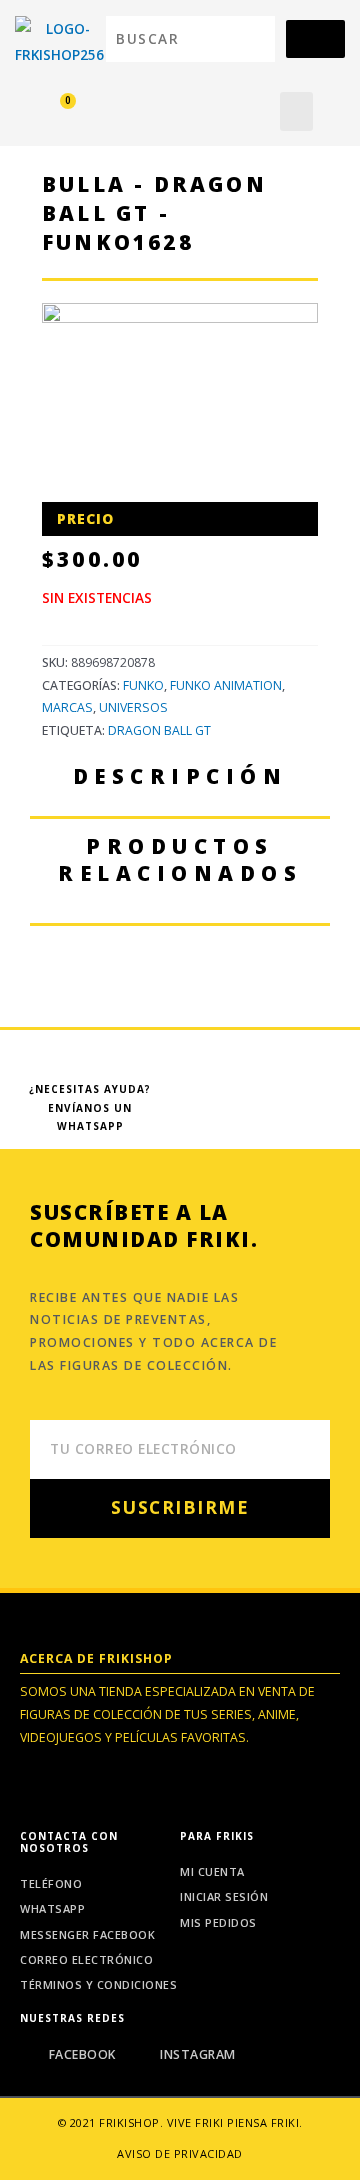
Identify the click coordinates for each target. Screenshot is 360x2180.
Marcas (67, 707)
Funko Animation (226, 685)
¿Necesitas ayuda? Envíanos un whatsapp (90, 1107)
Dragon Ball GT (159, 730)
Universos (133, 707)
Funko (143, 685)
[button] (296, 111)
